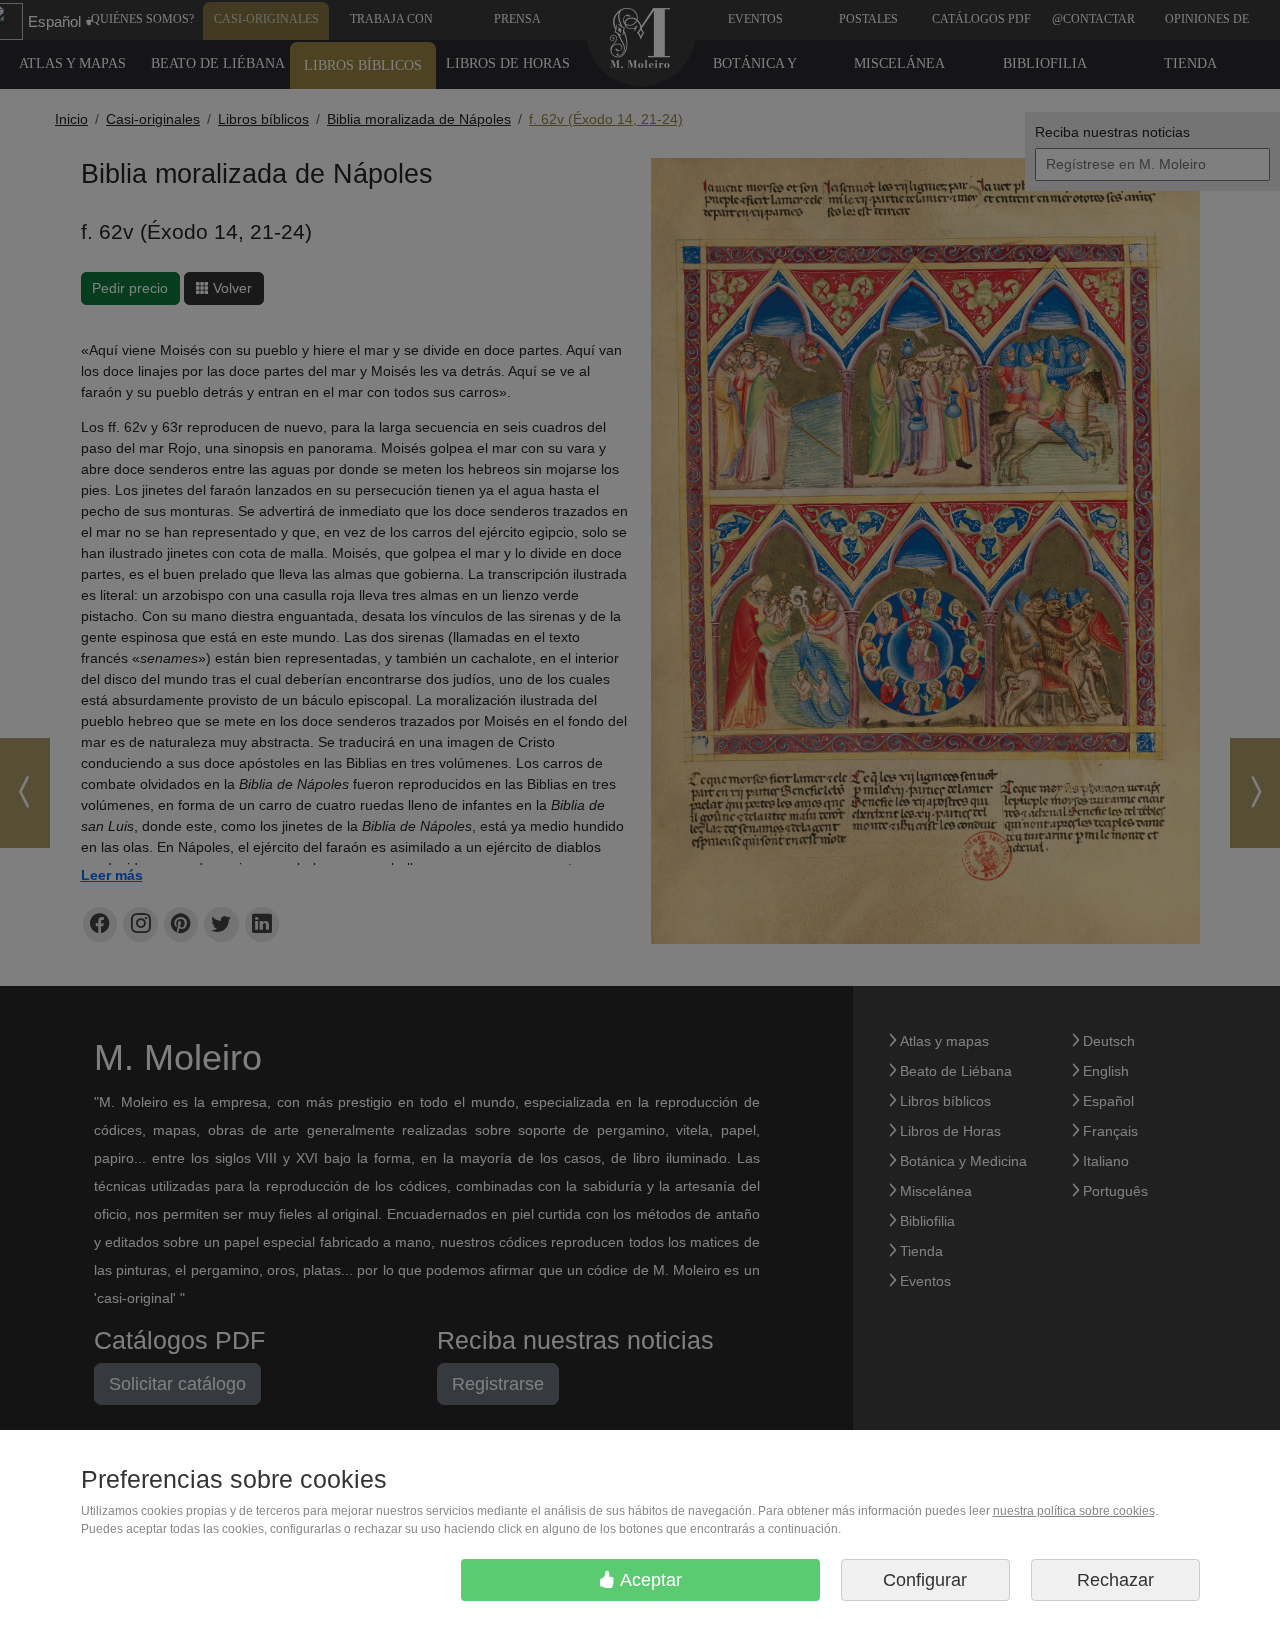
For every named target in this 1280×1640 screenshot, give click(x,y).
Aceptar (649, 1580)
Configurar (925, 1580)
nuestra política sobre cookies (1074, 1511)
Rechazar (1115, 1580)
